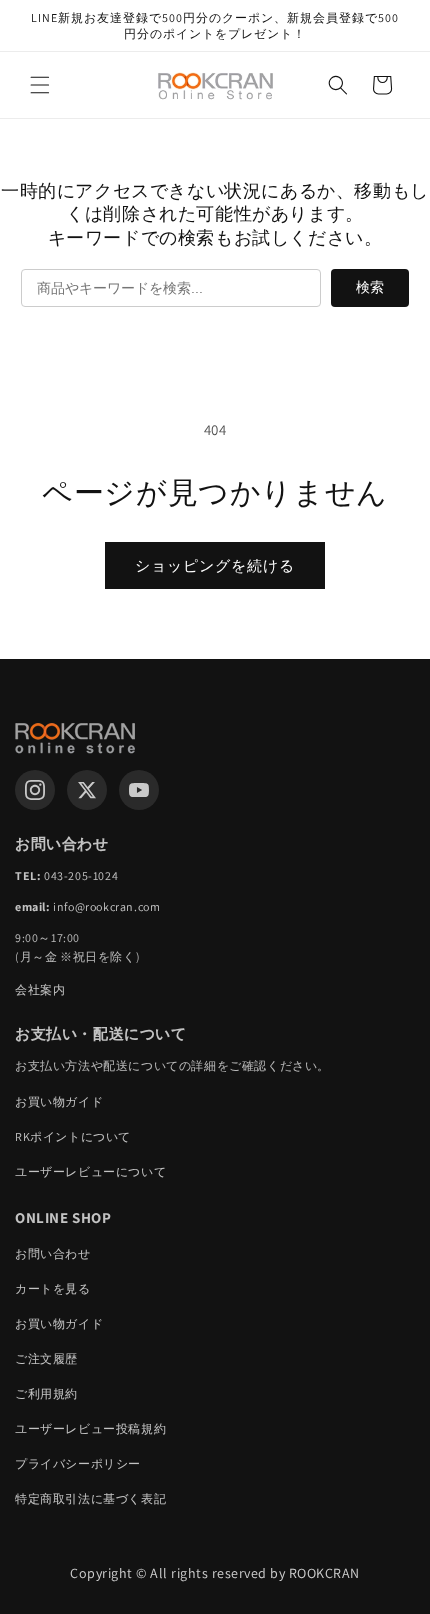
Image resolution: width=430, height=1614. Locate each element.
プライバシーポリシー (78, 1463)
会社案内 (40, 989)
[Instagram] (35, 790)
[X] (87, 790)
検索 (370, 287)
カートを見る (53, 1288)
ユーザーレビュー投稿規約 (90, 1428)
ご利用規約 (46, 1393)
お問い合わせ (53, 1253)
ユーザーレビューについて (90, 1171)
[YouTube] (139, 790)
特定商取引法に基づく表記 (90, 1498)
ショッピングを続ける (215, 565)
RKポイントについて (73, 1136)
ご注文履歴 (46, 1358)
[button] (40, 85)
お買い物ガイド (59, 1101)
